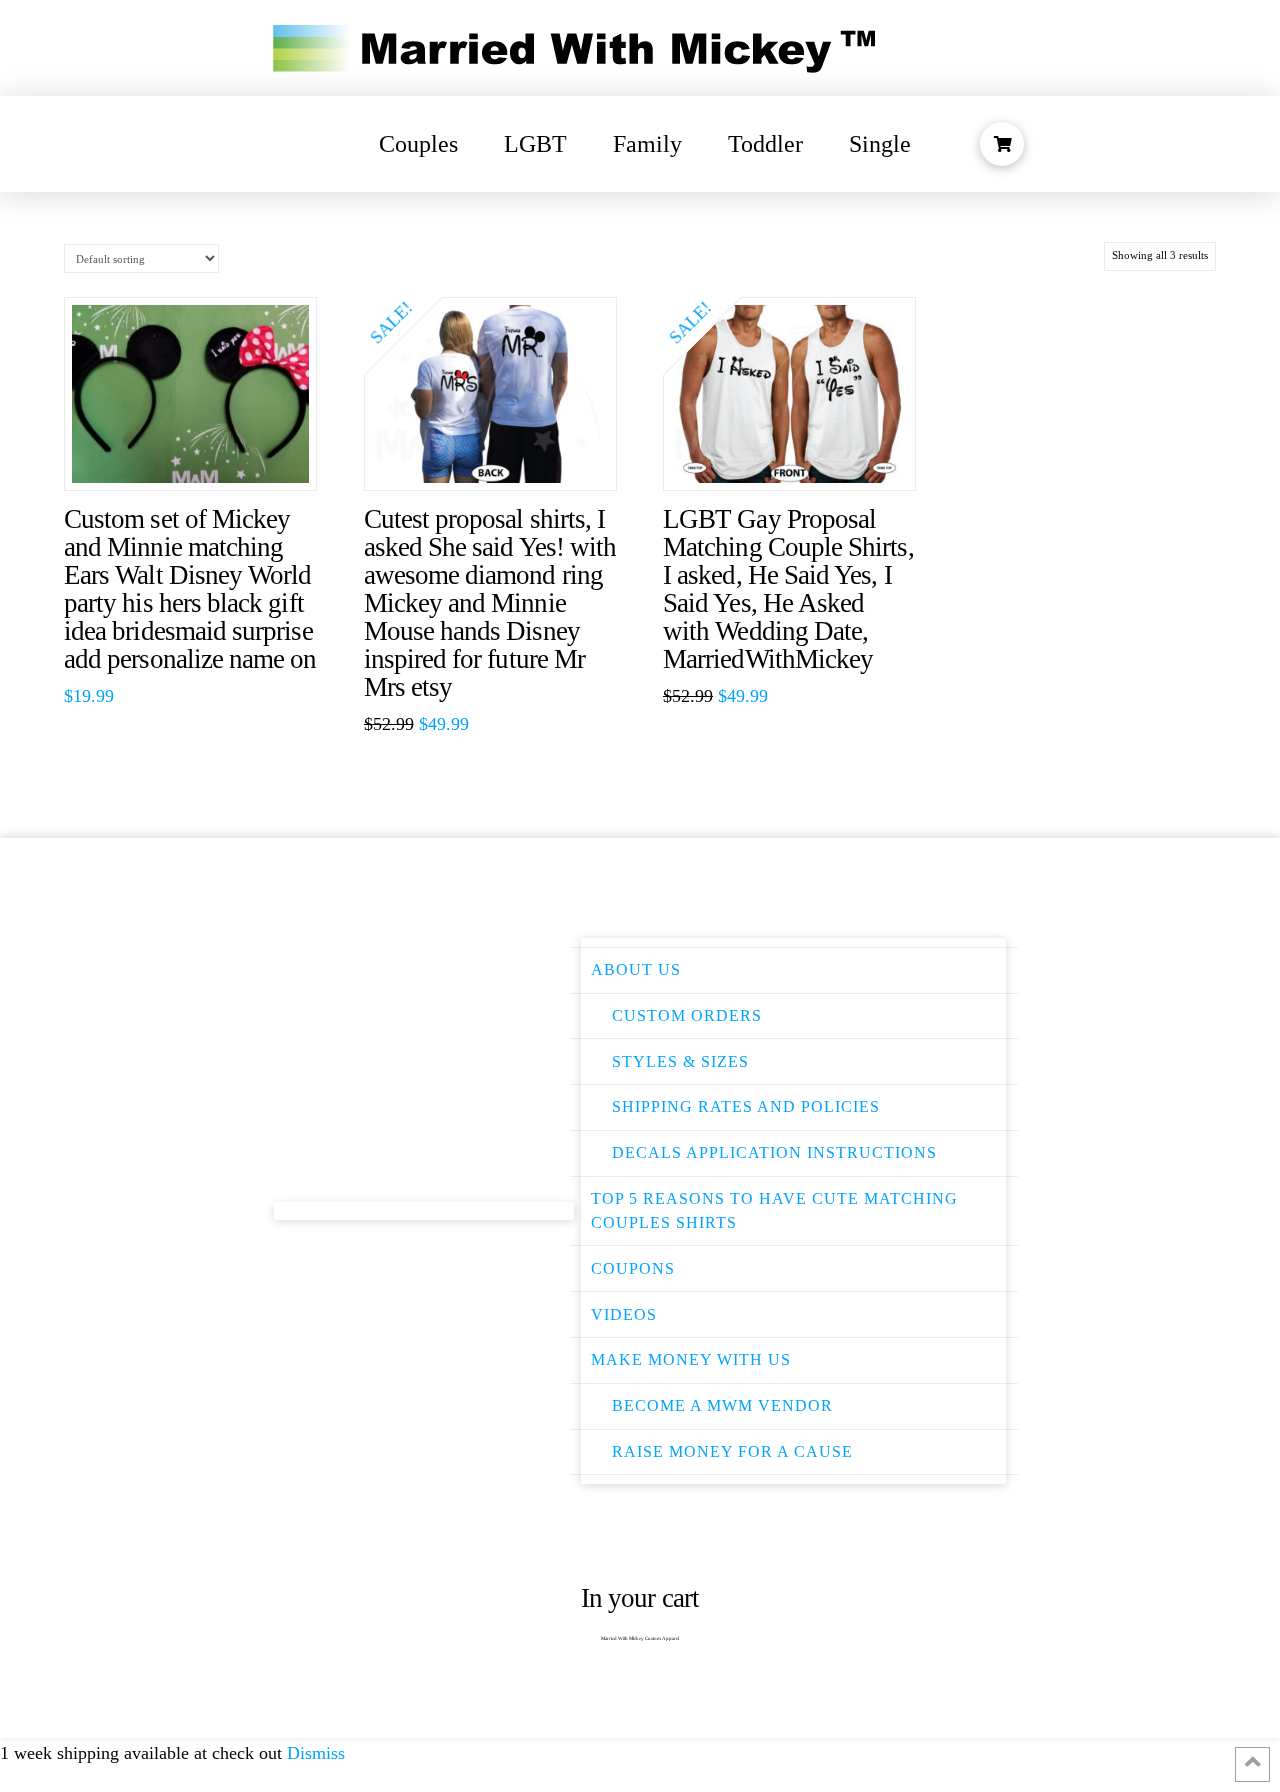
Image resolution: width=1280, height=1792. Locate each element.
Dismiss (316, 1753)
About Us (636, 969)
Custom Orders (687, 1015)
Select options (500, 454)
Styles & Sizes (680, 1061)
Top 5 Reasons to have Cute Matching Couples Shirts (774, 1210)
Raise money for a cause (732, 1451)
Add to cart (201, 454)
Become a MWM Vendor (722, 1405)
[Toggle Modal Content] (1002, 144)
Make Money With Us (691, 1359)
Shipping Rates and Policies (746, 1106)
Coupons (633, 1268)
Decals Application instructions (774, 1152)
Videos (624, 1314)
